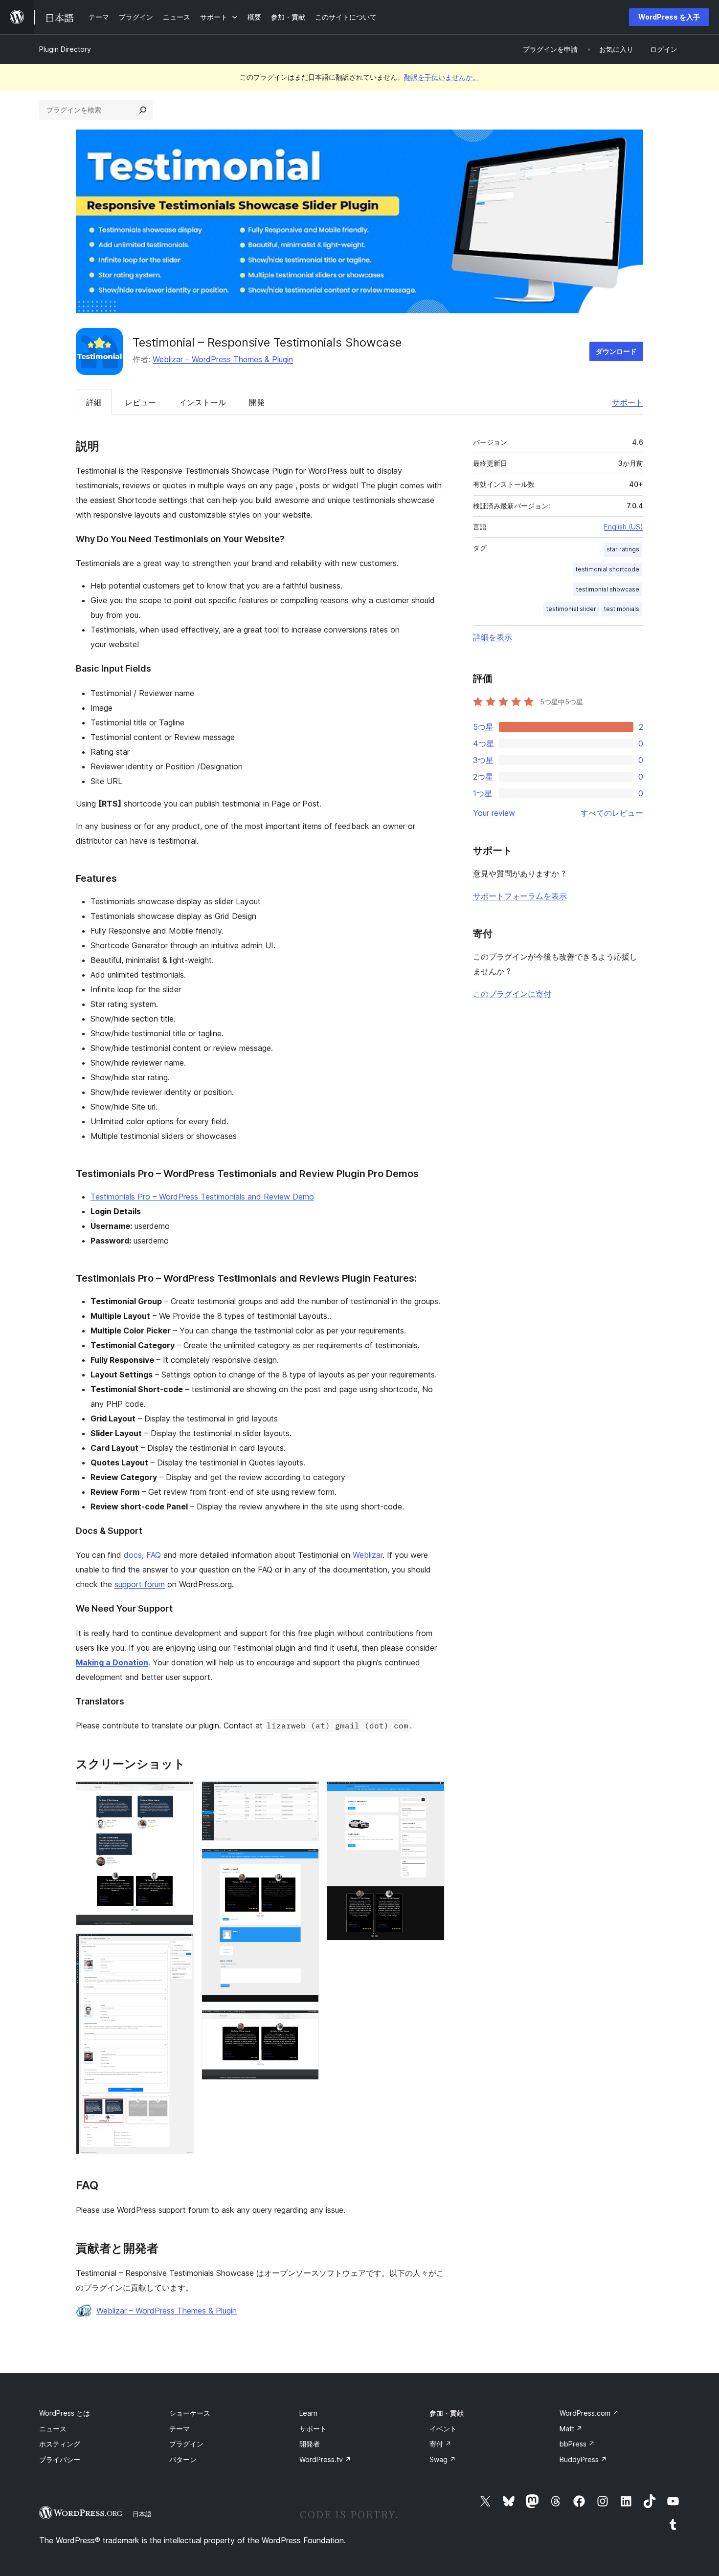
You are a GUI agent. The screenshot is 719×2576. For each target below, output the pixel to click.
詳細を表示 (493, 637)
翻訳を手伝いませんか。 (442, 77)
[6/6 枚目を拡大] (431, 1794)
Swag (443, 2459)
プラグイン (186, 2444)
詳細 (94, 402)
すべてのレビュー (612, 813)
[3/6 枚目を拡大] (306, 1794)
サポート (628, 402)
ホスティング (60, 2444)
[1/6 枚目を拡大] (180, 1794)
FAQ (154, 1555)
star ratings (623, 549)
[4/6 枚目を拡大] (306, 1862)
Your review (494, 813)
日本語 (142, 2514)
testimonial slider (571, 609)
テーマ (180, 2429)
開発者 (310, 2444)
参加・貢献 (447, 2413)
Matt (571, 2429)
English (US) (624, 527)
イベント (443, 2429)
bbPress (577, 2444)
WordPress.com (589, 2413)
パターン (183, 2459)
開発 (257, 402)
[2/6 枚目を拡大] (180, 1946)
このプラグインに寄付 (512, 994)
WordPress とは (65, 2413)
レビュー (140, 402)
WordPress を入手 (669, 17)
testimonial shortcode (607, 569)
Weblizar (368, 1555)
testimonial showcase (608, 589)
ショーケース (190, 2413)
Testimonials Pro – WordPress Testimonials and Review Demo (202, 1197)
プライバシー (60, 2459)
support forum (140, 1584)
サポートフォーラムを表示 (520, 896)
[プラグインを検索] (143, 110)
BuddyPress (583, 2459)
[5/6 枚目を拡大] (306, 2023)
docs (133, 1555)
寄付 (440, 2444)
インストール (202, 402)
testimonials (622, 609)
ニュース (53, 2429)
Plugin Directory (65, 49)
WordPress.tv (325, 2459)
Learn (308, 2413)
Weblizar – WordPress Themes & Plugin (223, 359)
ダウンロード (616, 351)
